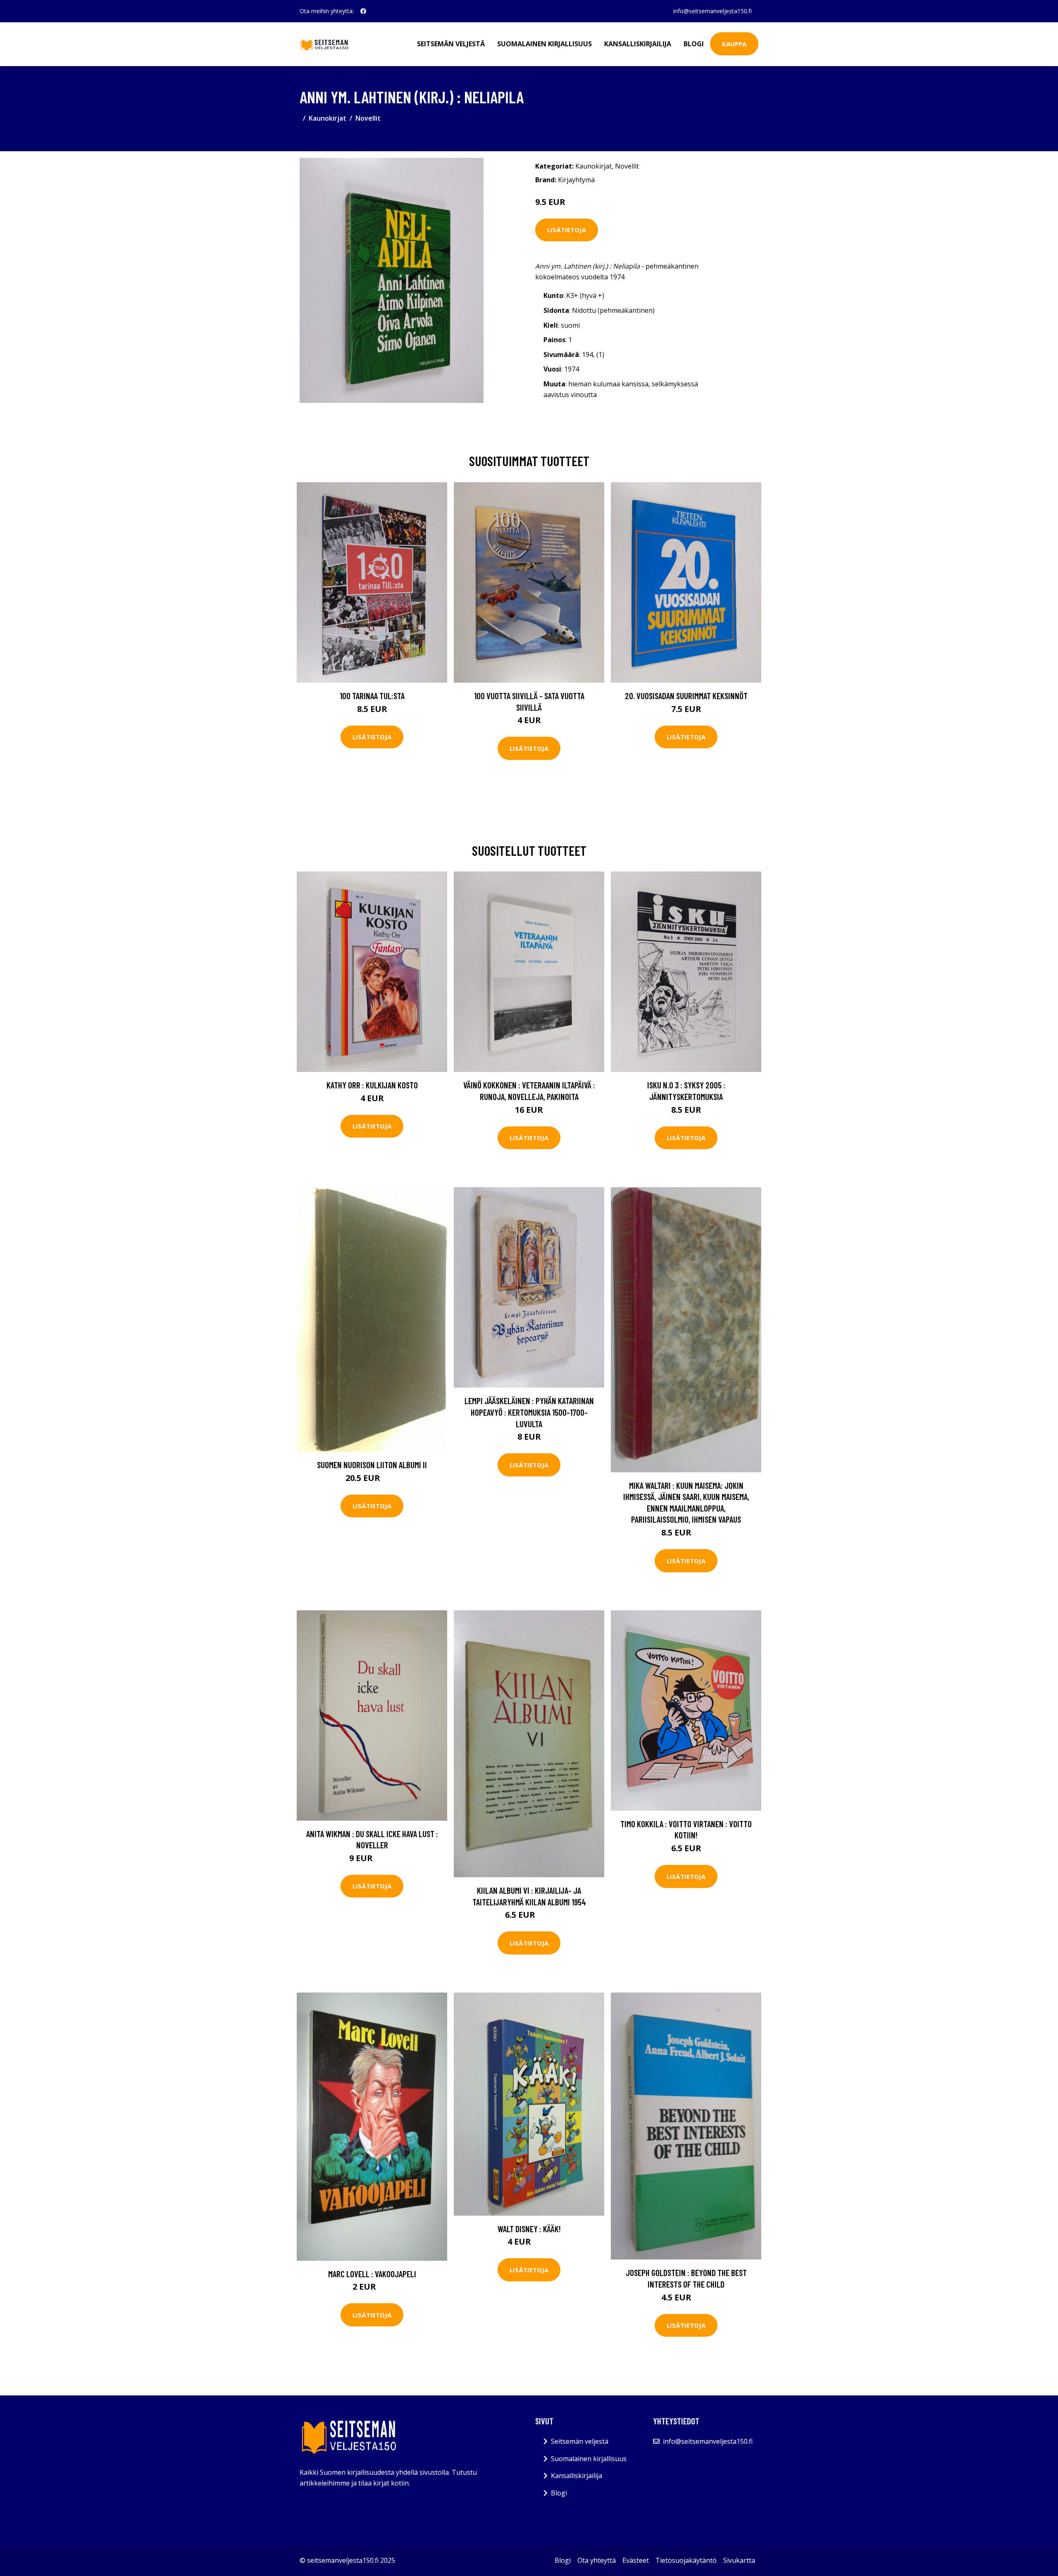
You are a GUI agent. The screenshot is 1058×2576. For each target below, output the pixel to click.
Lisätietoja (567, 230)
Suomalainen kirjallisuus (544, 44)
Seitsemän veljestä (451, 44)
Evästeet (636, 2560)
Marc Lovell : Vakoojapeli (372, 2274)
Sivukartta (739, 2560)
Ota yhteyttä (597, 2560)
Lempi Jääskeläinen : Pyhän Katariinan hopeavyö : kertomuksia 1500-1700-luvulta (529, 1412)
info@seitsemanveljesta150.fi (712, 11)
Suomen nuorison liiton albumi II (372, 1465)
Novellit (368, 118)
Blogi (694, 44)
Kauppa (734, 44)
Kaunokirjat (328, 118)
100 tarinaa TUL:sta (372, 696)
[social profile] (363, 11)
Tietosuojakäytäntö (686, 2560)
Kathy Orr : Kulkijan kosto (372, 1085)
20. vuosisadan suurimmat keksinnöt (686, 696)
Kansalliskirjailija (638, 44)
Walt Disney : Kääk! (529, 2229)
